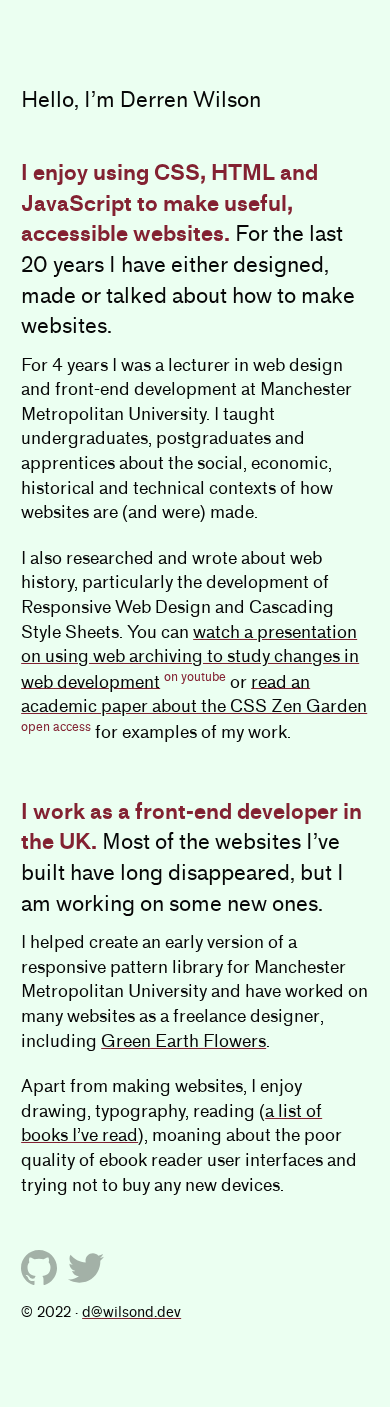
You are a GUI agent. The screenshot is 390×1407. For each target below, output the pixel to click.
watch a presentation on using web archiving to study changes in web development (190, 657)
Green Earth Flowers (183, 1041)
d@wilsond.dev (131, 1312)
